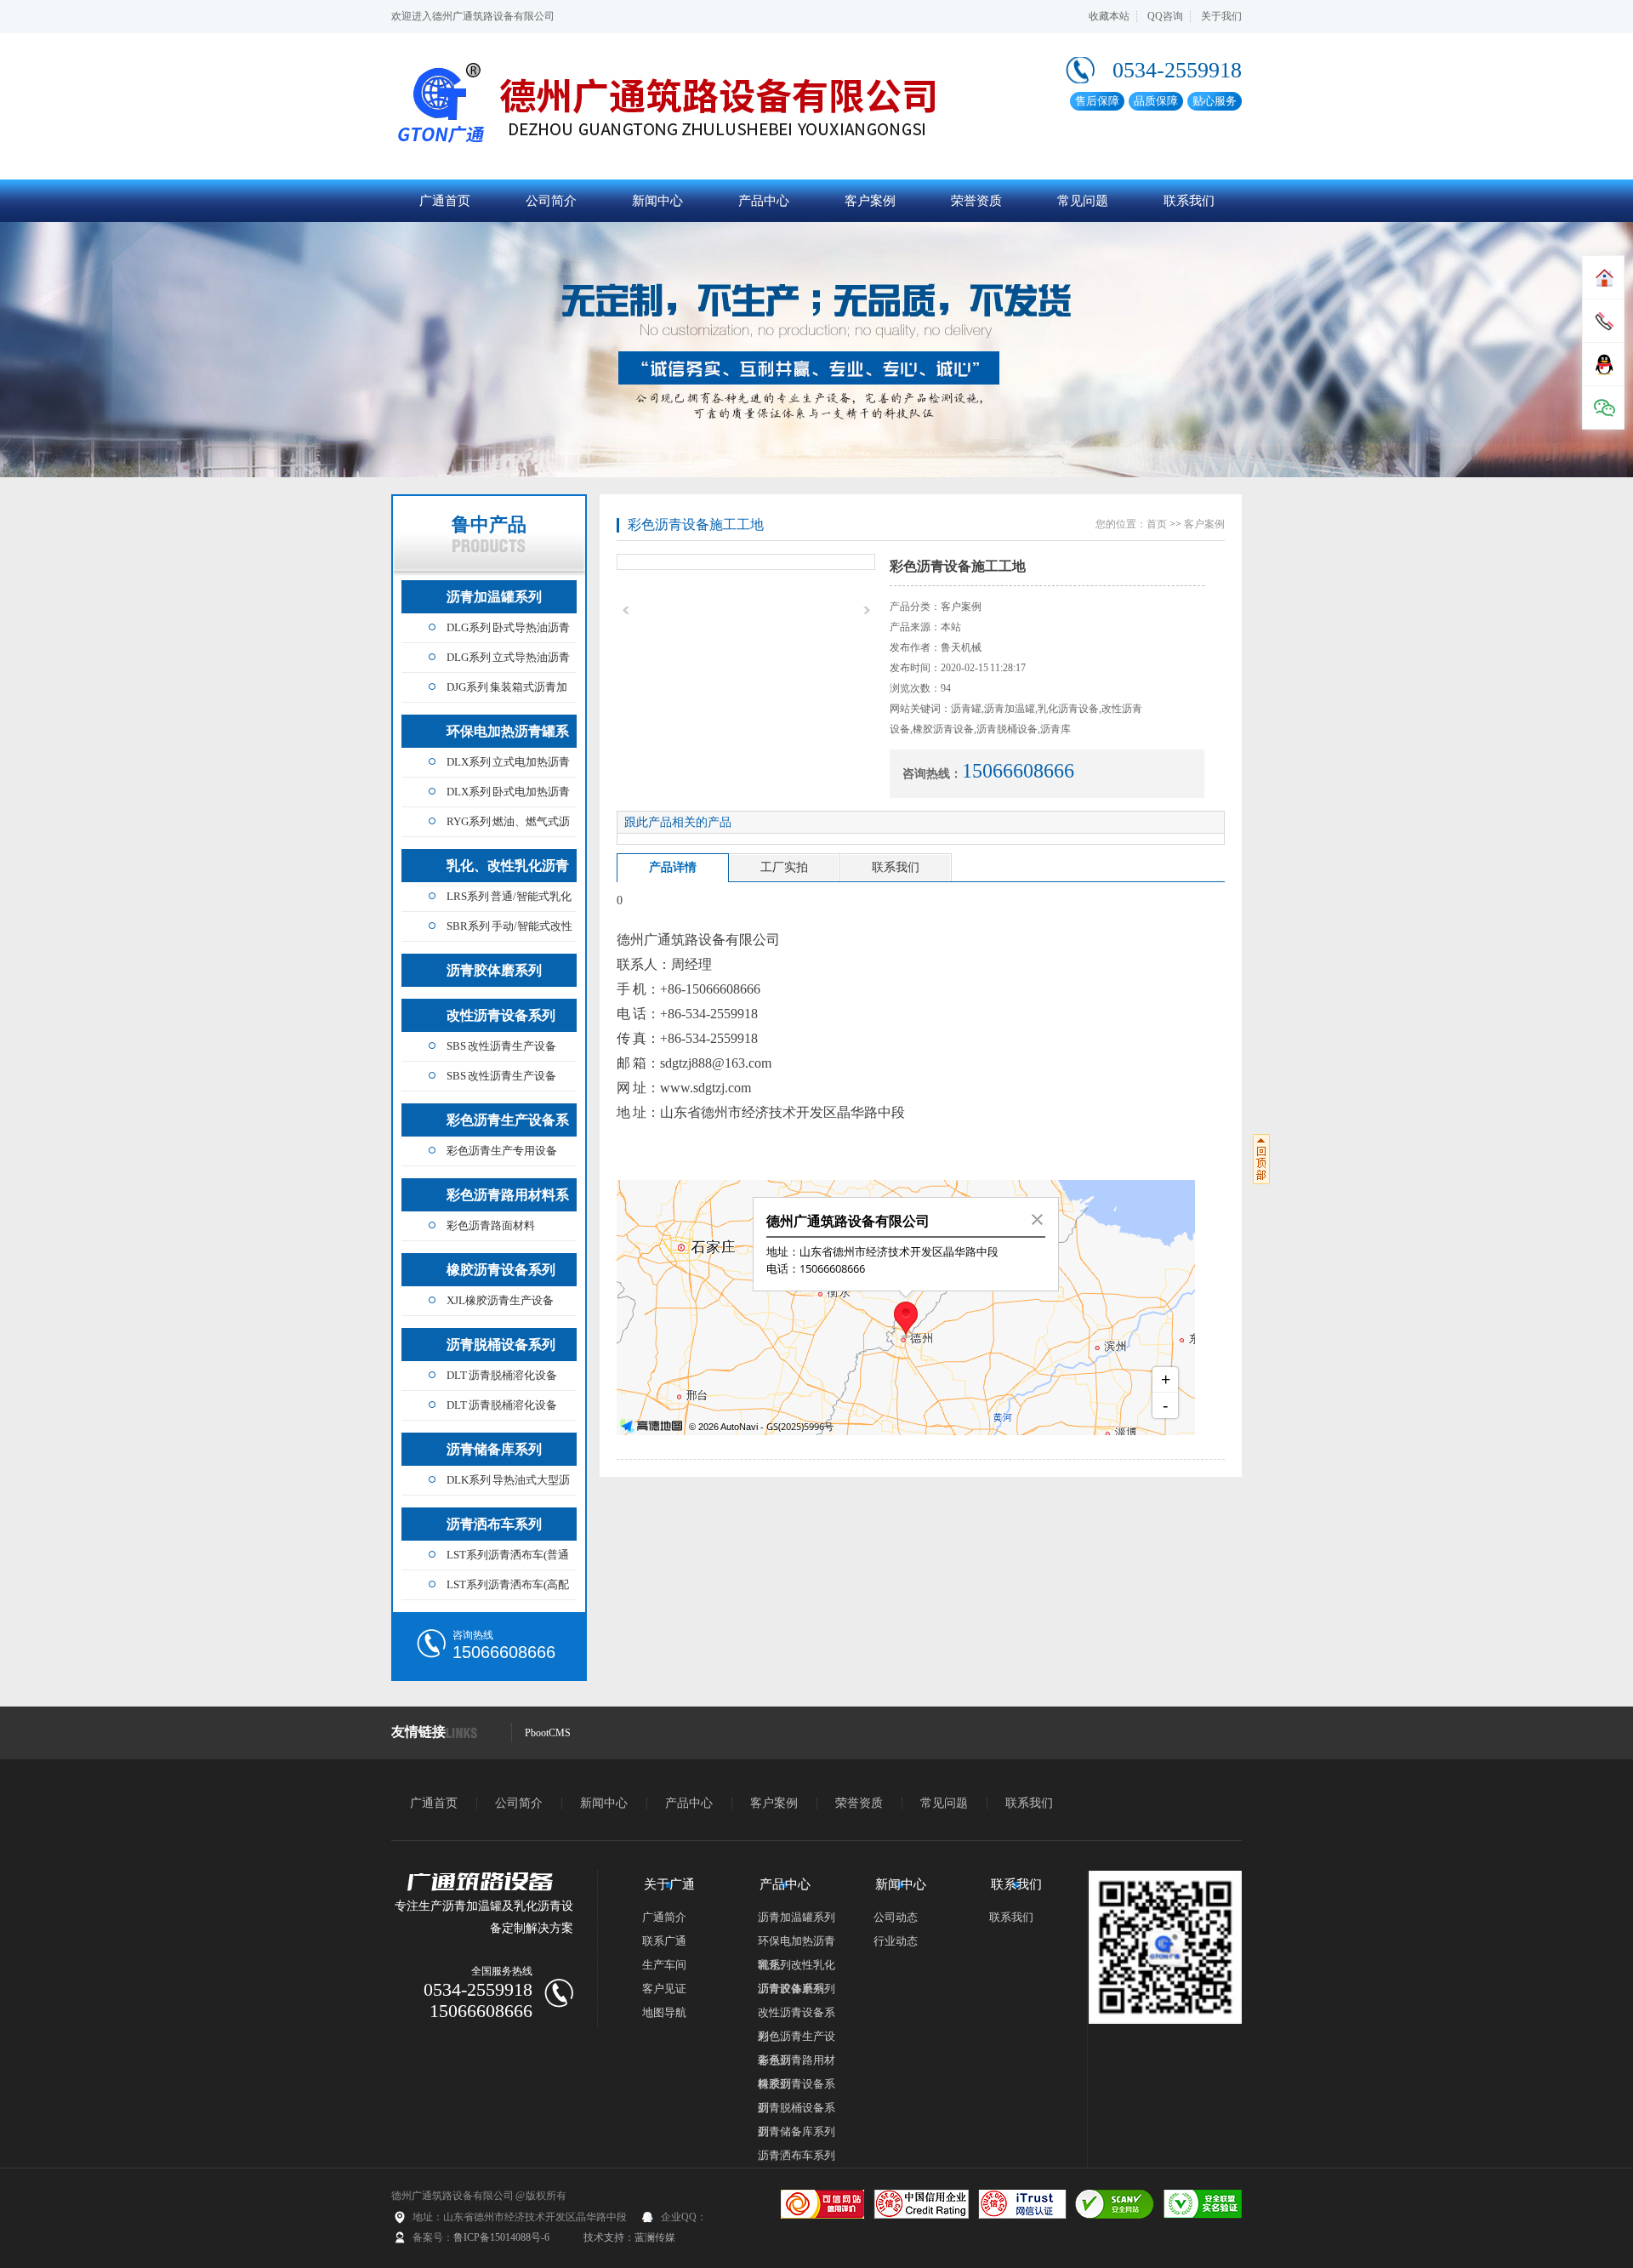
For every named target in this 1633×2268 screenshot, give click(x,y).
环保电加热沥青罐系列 (508, 736)
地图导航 (664, 2012)
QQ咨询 (1165, 16)
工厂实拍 (784, 867)
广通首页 (445, 201)
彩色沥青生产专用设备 (502, 1151)
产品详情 (673, 867)
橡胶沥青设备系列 (501, 1270)
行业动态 (896, 1941)
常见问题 (1083, 201)
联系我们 (1189, 201)
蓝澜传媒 (655, 2237)
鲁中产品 (489, 524)
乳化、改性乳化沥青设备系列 (508, 870)
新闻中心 (657, 201)
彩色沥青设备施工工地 (696, 524)
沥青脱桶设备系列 (501, 1345)
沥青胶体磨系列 (494, 970)
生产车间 (664, 1965)
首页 (1157, 524)
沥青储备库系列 (494, 1449)
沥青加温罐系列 (494, 597)
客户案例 (870, 201)
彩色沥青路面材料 (491, 1225)
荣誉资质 (976, 201)
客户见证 (664, 1989)
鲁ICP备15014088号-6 (501, 2237)
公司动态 (896, 1917)
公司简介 (551, 201)
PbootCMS (548, 1733)
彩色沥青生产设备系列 (508, 1125)
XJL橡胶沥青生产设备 (500, 1300)
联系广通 (664, 1941)
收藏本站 (1109, 16)
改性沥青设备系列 (501, 1015)
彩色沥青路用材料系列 (508, 1200)
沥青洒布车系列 (494, 1524)
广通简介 (664, 1917)
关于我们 (1221, 16)
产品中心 (764, 201)
